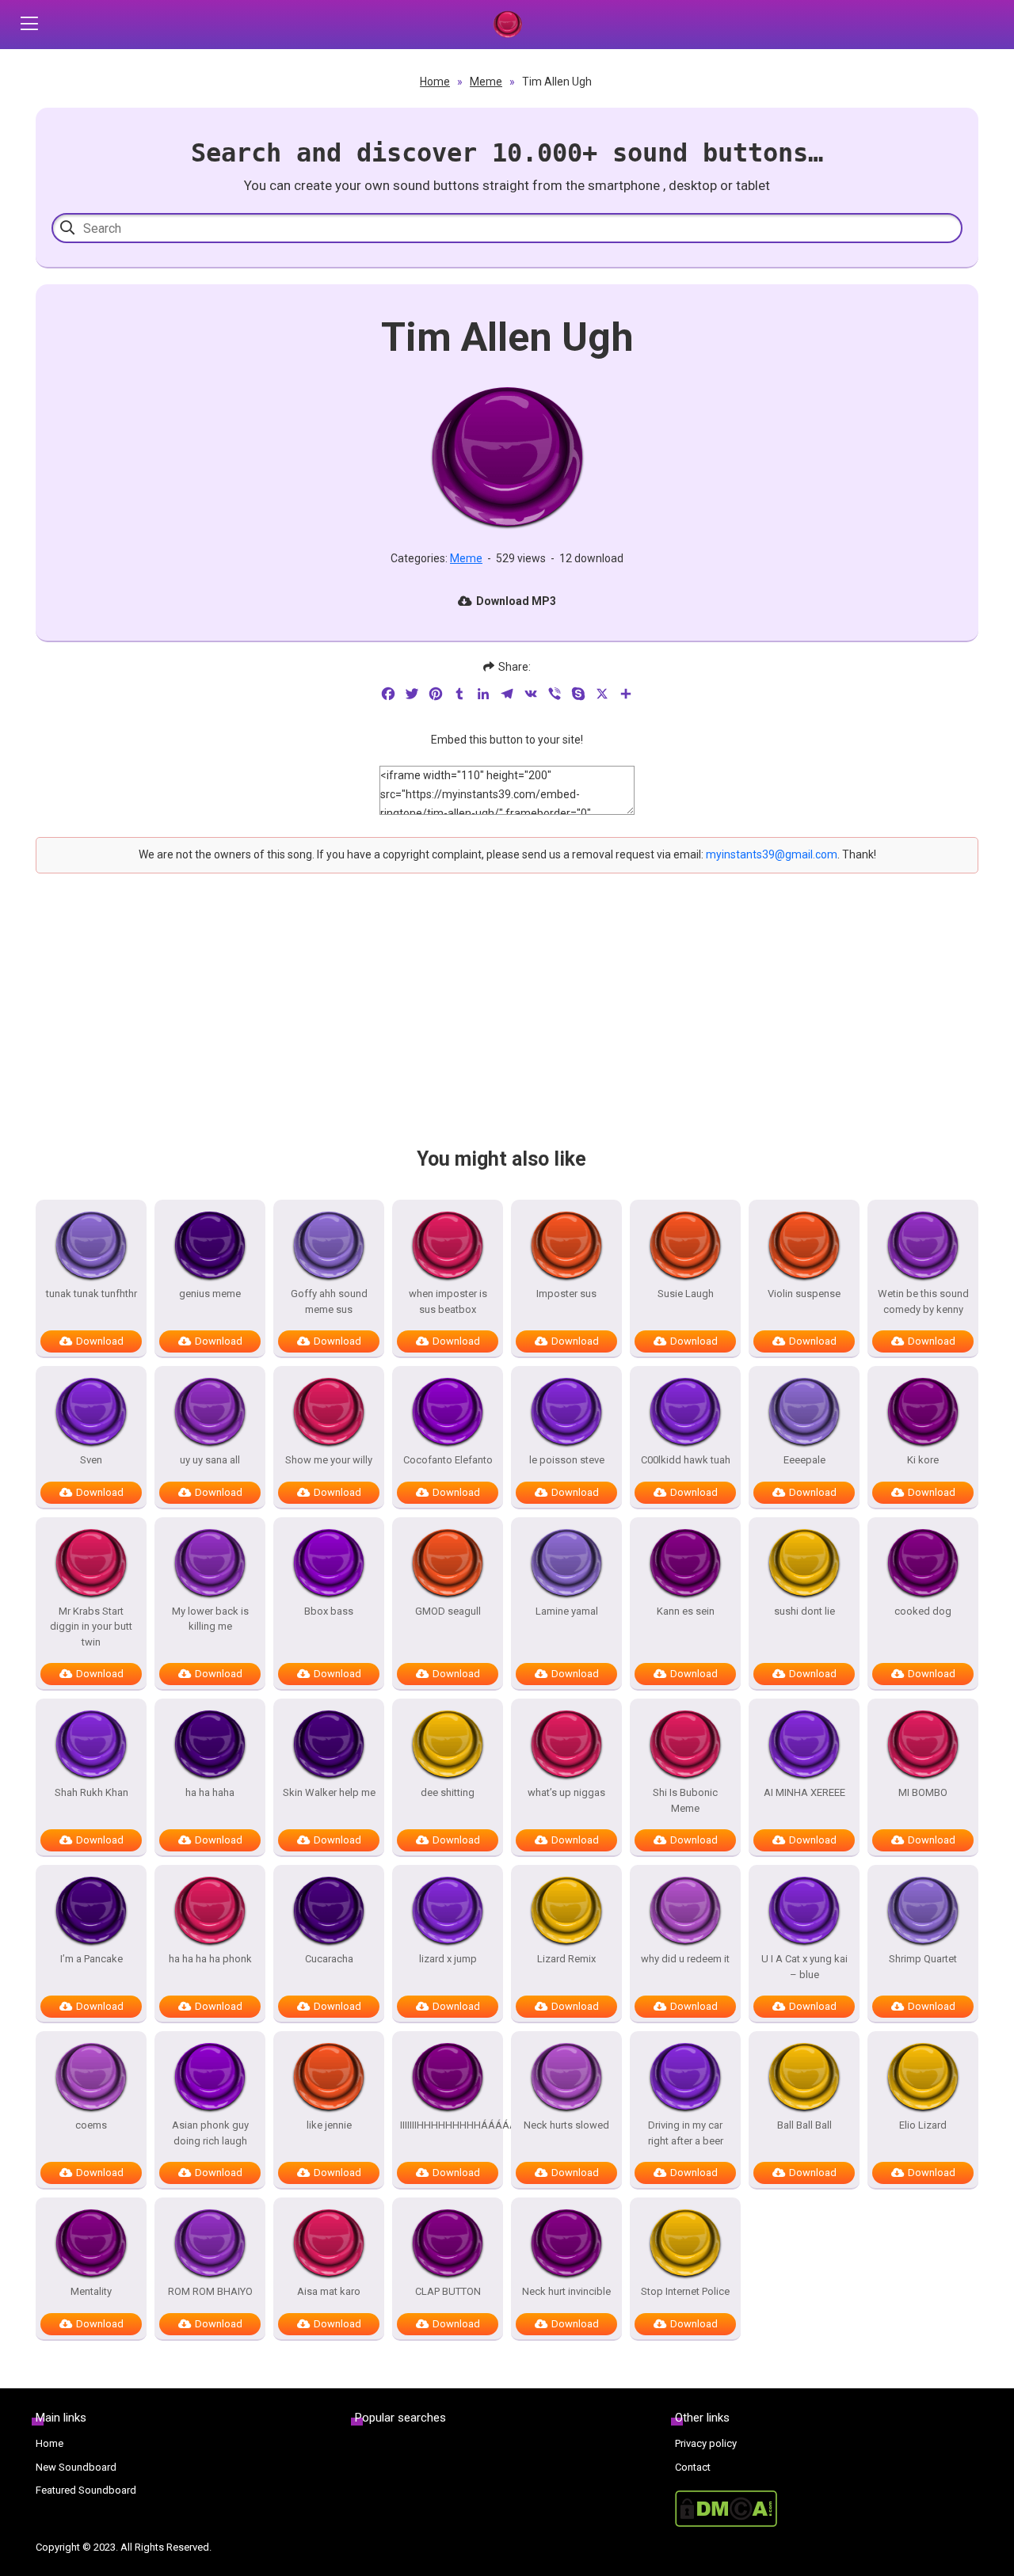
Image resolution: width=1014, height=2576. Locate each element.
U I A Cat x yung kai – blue (804, 1967)
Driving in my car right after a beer (686, 2133)
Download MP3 (516, 601)
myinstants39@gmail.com (772, 854)
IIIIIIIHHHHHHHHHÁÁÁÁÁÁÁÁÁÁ (448, 2125)
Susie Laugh (686, 1294)
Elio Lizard (923, 2125)
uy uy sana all (210, 1460)
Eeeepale (804, 1460)
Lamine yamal (567, 1611)
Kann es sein (686, 1611)
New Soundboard (76, 2467)
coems (91, 2125)
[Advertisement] (507, 1024)
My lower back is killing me (210, 1619)
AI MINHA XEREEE (804, 1792)
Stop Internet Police (685, 2291)
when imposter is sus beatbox (448, 1301)
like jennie (329, 2125)
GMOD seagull (448, 1611)
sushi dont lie (804, 1611)
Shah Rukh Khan (91, 1792)
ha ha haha (210, 1792)
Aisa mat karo (329, 2291)
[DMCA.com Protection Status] (827, 2509)
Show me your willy (329, 1460)
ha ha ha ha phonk (210, 1959)
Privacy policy (706, 2443)
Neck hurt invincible (566, 2291)
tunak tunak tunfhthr (91, 1294)
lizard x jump (448, 1959)
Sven (91, 1460)
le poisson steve (567, 1460)
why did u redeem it (685, 1959)
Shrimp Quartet (923, 1959)
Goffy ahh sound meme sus (329, 1301)
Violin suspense (804, 1294)
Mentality (91, 2291)
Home (435, 82)
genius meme (210, 1294)
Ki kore (923, 1460)
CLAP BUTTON (448, 2291)
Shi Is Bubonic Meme (685, 1800)
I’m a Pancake (91, 1959)
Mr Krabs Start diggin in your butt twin (91, 1627)
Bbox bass (329, 1611)
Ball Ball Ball (804, 2125)
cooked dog (923, 1611)
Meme (486, 82)
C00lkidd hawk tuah (686, 1460)
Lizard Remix (566, 1959)
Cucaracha (329, 1959)
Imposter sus (566, 1294)
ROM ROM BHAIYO (210, 2291)
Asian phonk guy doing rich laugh (210, 2133)
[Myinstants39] (507, 25)
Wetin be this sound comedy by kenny (923, 1301)
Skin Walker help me (329, 1792)
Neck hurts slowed (566, 2125)
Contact (693, 2467)
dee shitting (448, 1792)
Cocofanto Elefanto (448, 1460)
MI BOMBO (923, 1792)
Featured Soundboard (86, 2490)
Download (100, 1341)
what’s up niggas (566, 1792)
